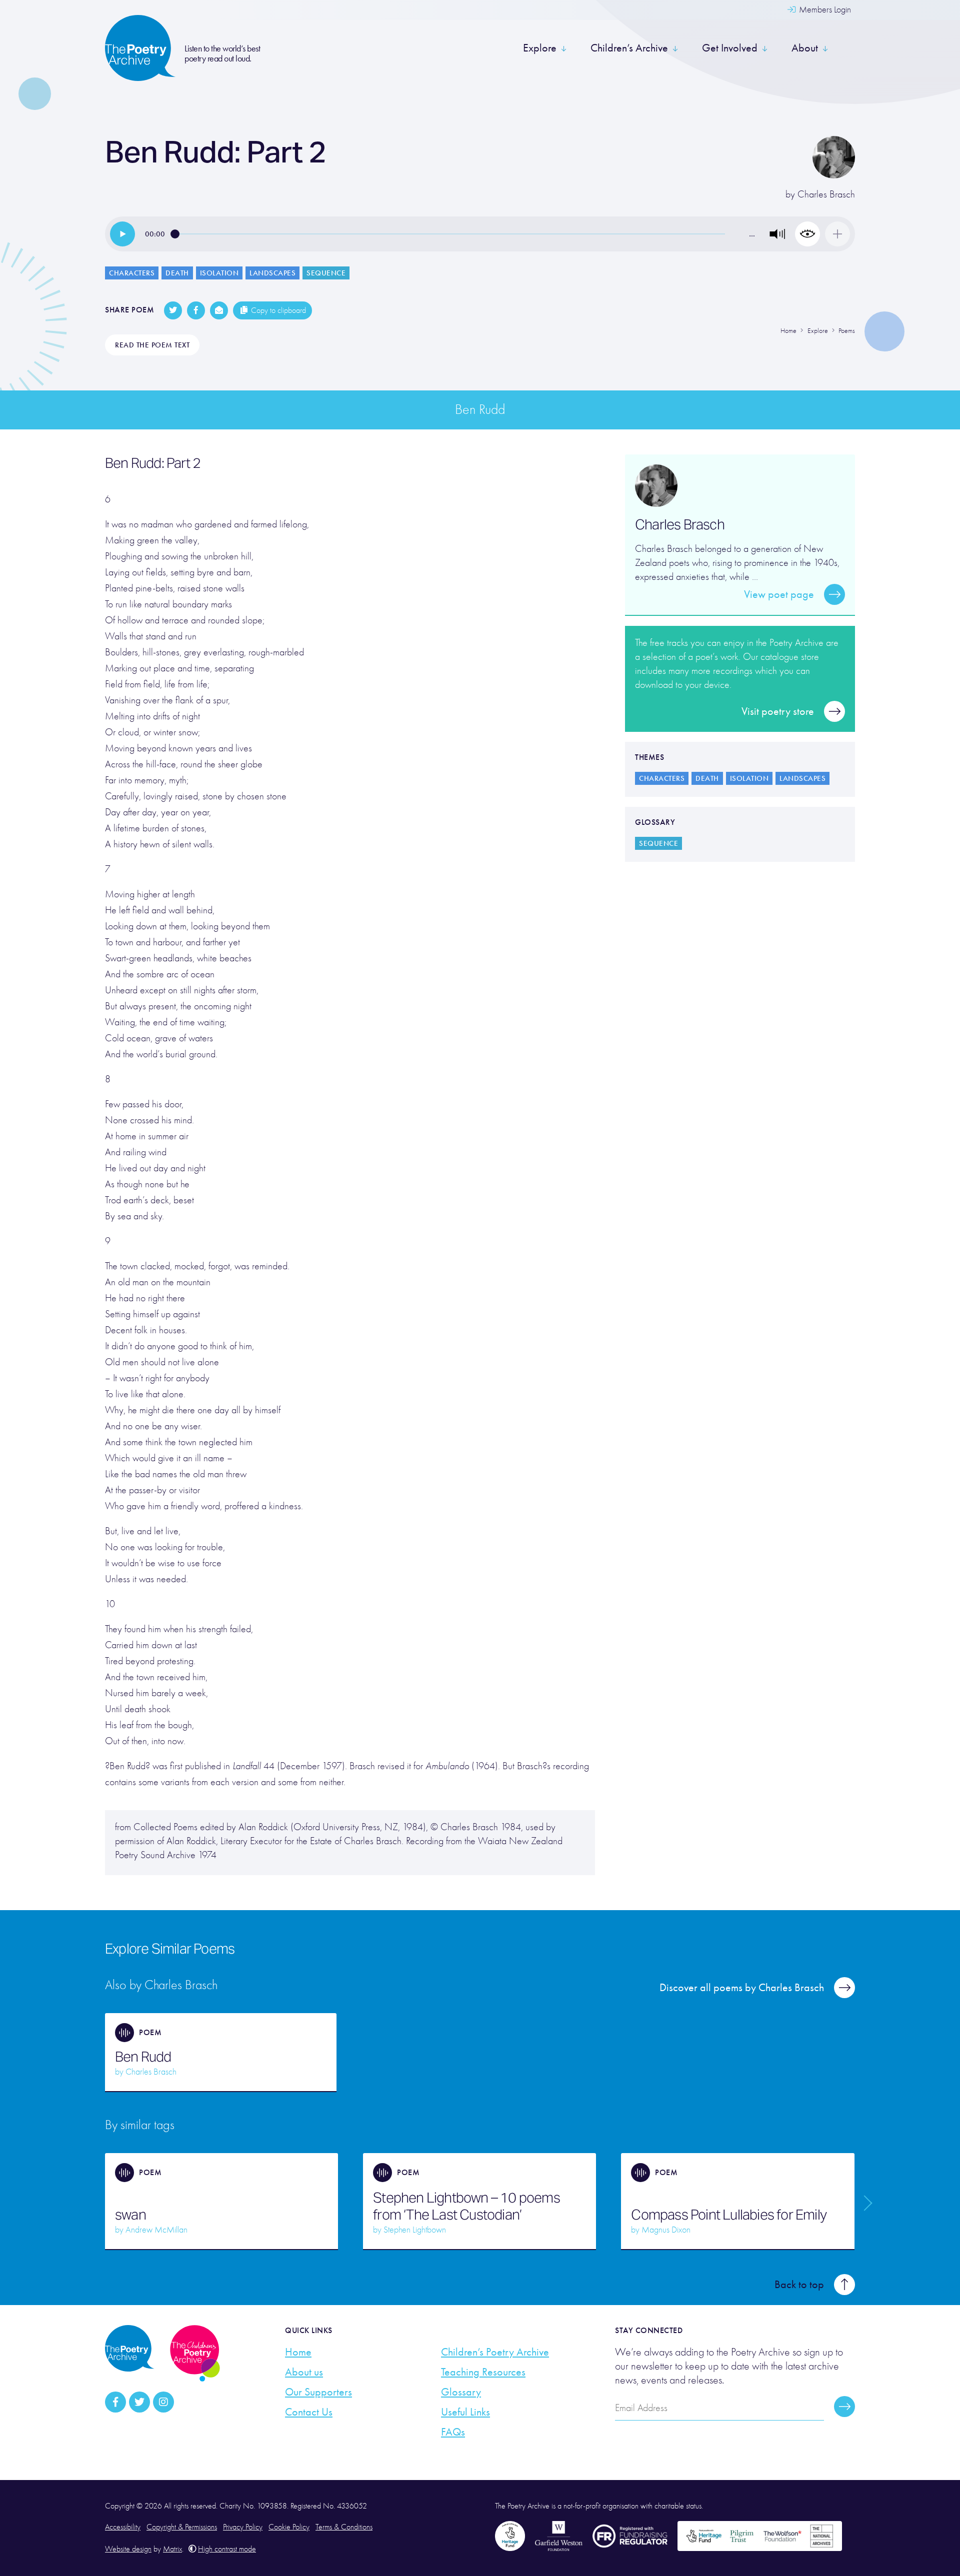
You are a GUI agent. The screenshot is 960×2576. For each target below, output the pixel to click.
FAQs (453, 2432)
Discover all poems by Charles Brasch (742, 1988)
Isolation (219, 273)
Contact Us (309, 2412)
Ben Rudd (143, 2057)
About (805, 48)
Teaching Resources (483, 2372)
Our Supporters (318, 2392)
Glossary (461, 2392)
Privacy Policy (243, 2527)
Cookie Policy (289, 2527)
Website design (128, 2549)
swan (130, 2215)
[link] (122, 234)
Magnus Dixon (666, 2230)
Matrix (172, 2549)
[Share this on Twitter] (173, 310)
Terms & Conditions (344, 2527)
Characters (132, 273)
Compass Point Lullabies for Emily (729, 2215)
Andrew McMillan (156, 2230)
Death (177, 273)
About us (304, 2372)
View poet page (779, 594)
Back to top (799, 2285)
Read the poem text (152, 345)
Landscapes (272, 273)
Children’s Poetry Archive (495, 2352)
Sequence (326, 273)
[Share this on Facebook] (196, 310)
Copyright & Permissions (182, 2527)
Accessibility (123, 2527)
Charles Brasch (826, 194)
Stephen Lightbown (415, 2230)
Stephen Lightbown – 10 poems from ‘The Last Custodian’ (466, 2206)
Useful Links (465, 2412)
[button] (777, 234)
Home (298, 2352)
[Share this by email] (219, 310)
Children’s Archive (629, 48)
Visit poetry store (778, 711)
